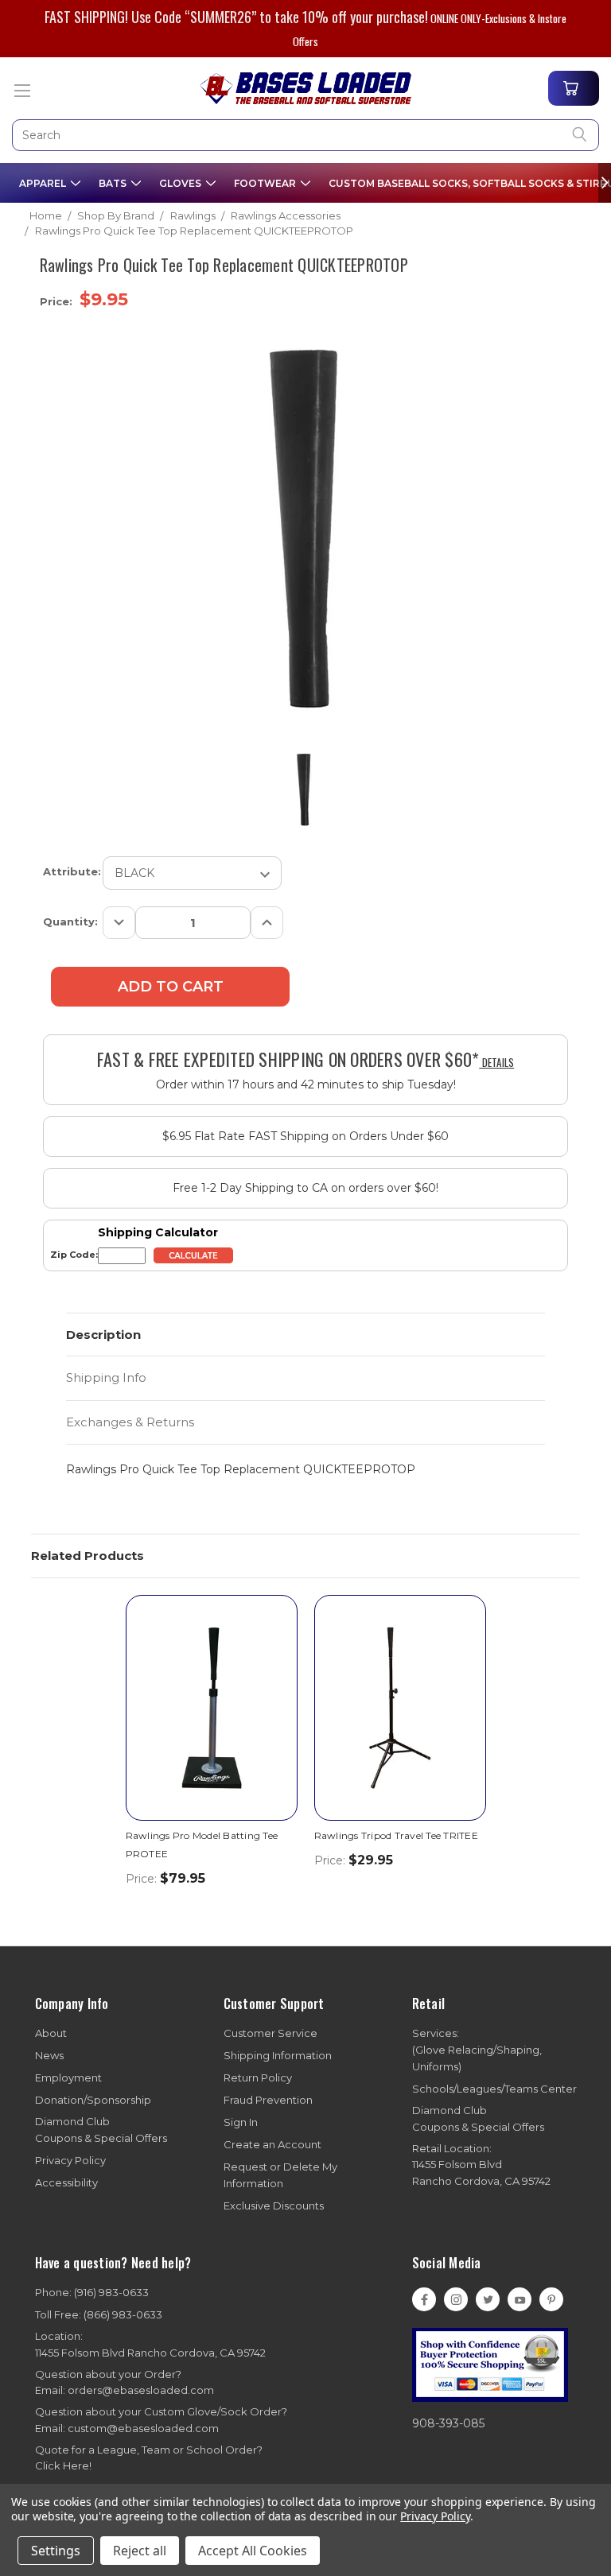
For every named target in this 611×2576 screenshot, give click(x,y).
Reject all (140, 2551)
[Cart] (574, 88)
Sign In (241, 2122)
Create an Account (272, 2144)
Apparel (44, 182)
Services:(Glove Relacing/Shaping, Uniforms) (477, 2050)
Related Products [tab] (88, 1556)
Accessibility (66, 2182)
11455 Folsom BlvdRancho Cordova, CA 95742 (481, 2165)
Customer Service (270, 2033)
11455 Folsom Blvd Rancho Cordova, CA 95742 (150, 2344)
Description (103, 1335)
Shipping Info (106, 1377)
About (51, 2033)
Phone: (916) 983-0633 (92, 2292)
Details (496, 1062)
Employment (68, 2077)
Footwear (266, 182)
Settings (56, 2551)
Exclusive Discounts (274, 2206)
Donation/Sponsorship (93, 2100)
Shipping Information (278, 2055)
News (49, 2055)
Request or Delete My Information (280, 2175)
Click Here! (63, 2465)
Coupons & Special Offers (101, 2130)
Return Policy (258, 2077)
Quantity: (70, 921)
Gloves (181, 182)
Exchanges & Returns (130, 1422)
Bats (114, 182)
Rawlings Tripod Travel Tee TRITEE (396, 1835)
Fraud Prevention (268, 2100)
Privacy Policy (70, 2160)
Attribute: (72, 871)
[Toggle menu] (22, 90)
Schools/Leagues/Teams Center (494, 2089)
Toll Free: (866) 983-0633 (99, 2314)
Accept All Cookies (253, 2551)
